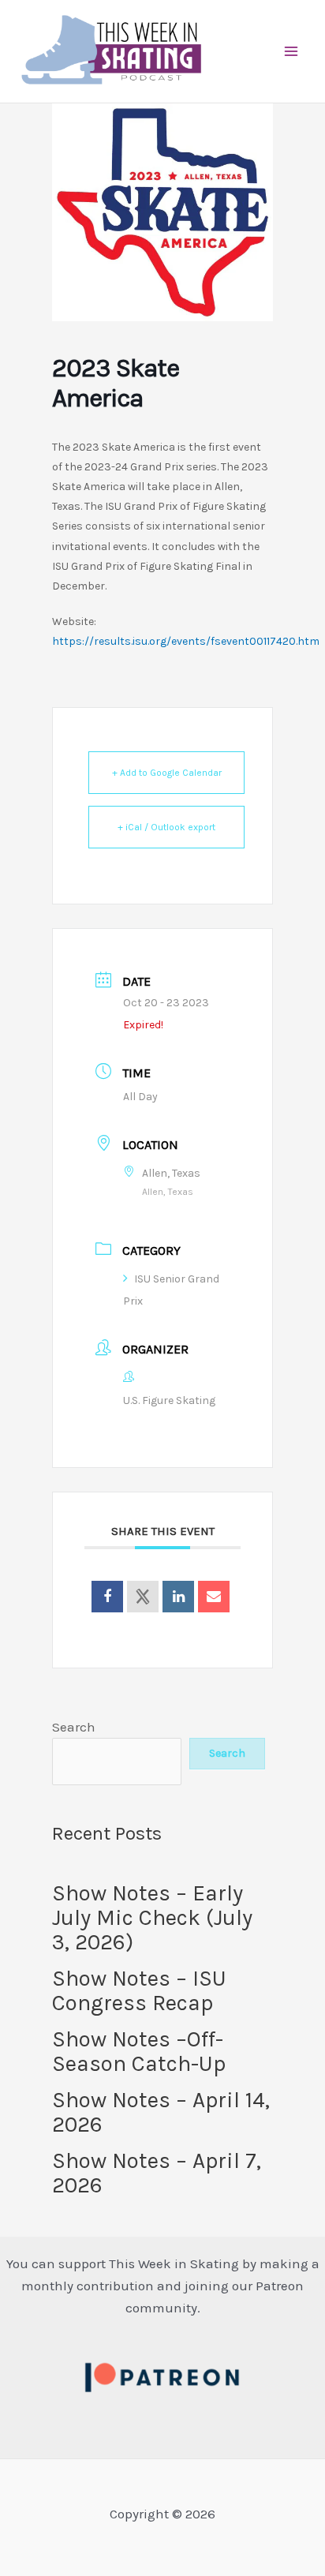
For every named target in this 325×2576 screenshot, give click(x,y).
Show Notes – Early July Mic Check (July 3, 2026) (152, 1917)
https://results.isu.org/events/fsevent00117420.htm (186, 641)
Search (74, 1727)
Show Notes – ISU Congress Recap (139, 1990)
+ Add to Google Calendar (167, 773)
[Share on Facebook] (107, 1597)
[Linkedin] (178, 1597)
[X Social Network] (143, 1597)
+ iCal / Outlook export (166, 827)
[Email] (214, 1597)
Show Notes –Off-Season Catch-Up (139, 2051)
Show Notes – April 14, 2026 (161, 2112)
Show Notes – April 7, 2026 (157, 2173)
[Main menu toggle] (292, 51)
